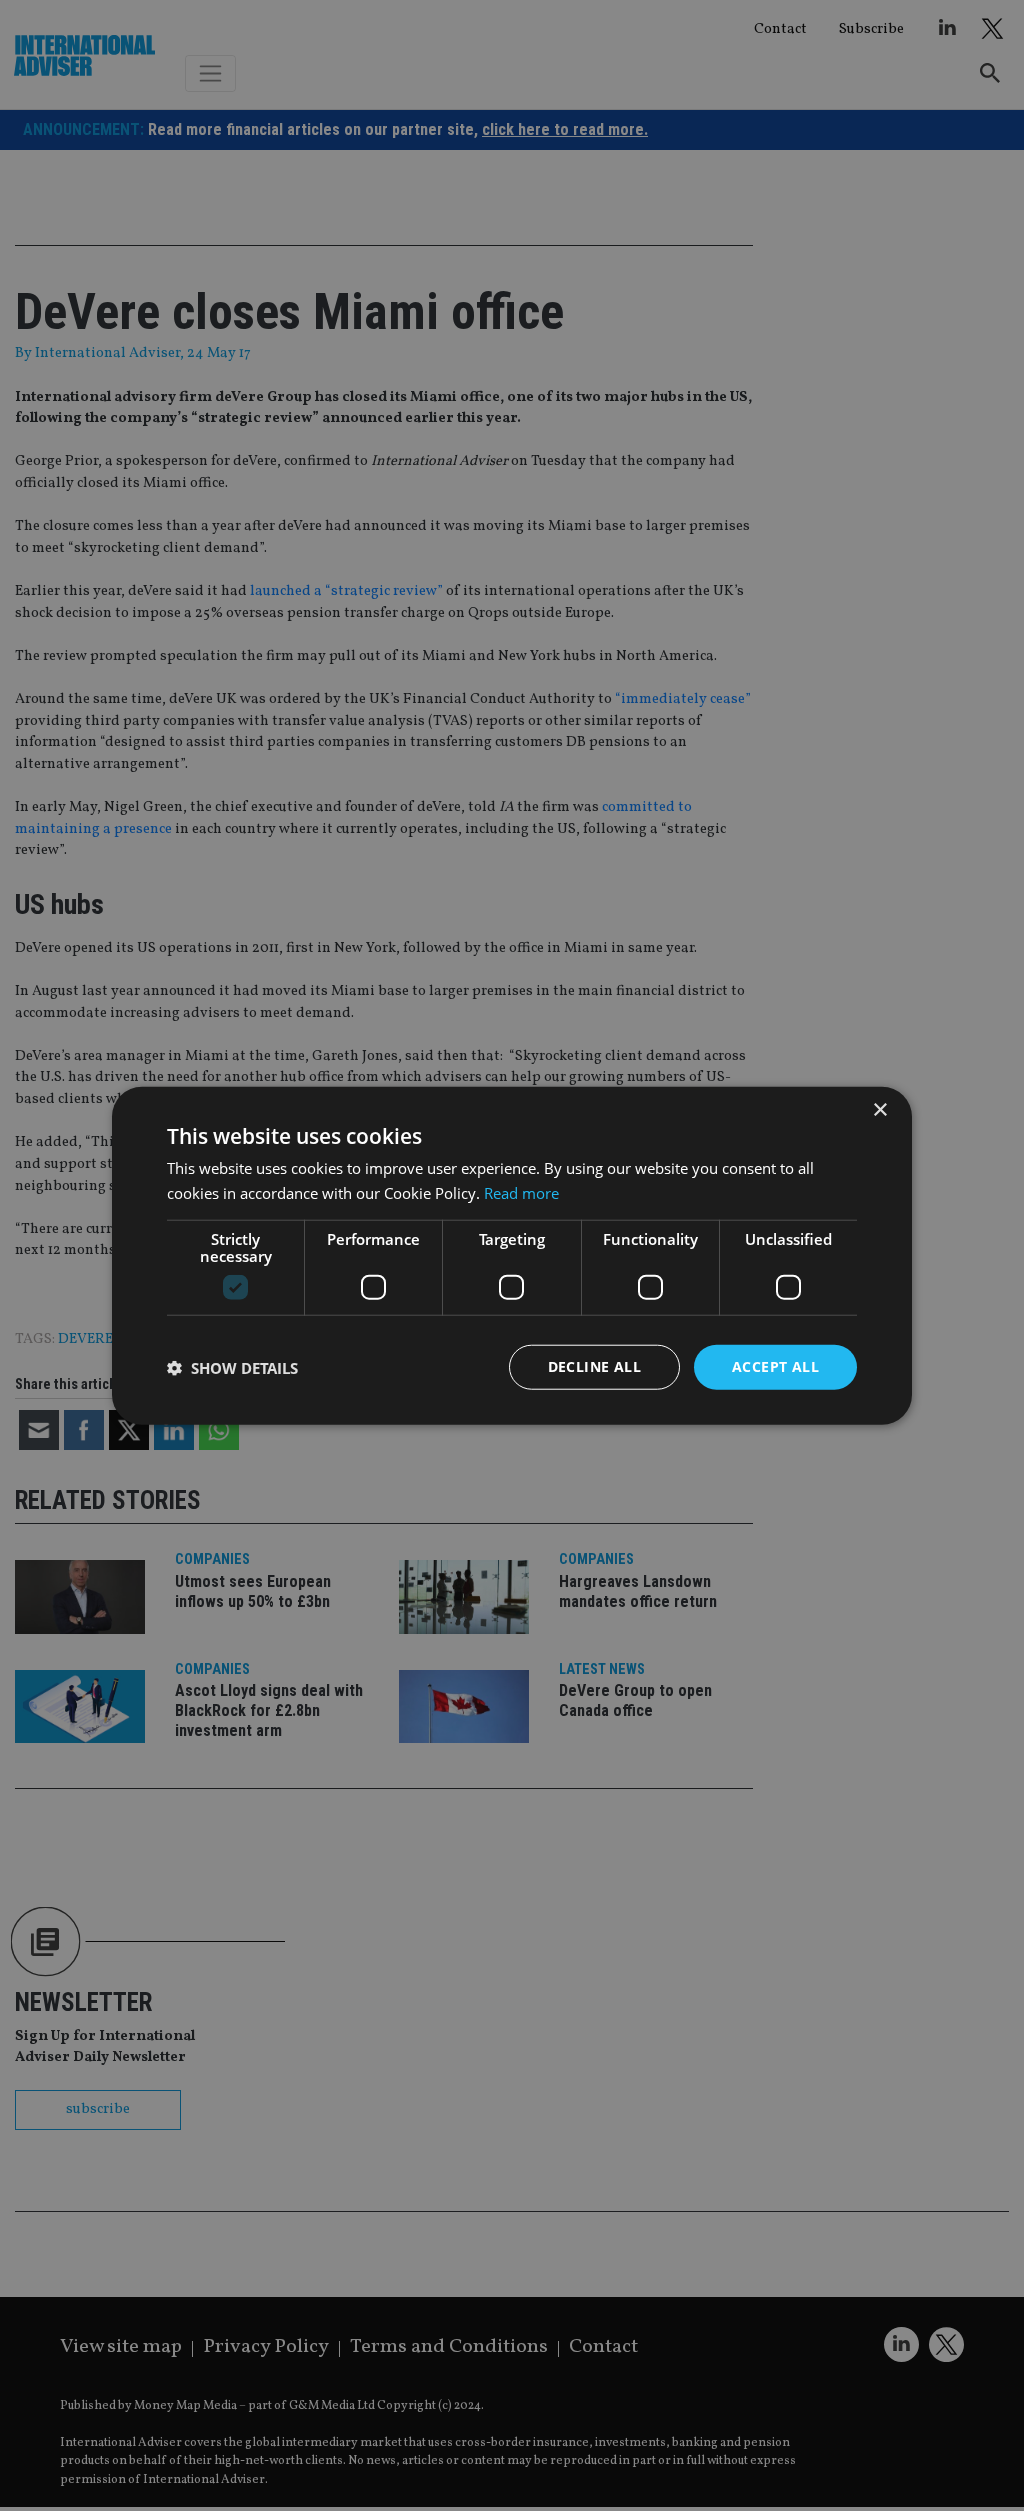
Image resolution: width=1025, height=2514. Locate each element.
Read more (521, 1192)
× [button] (879, 1109)
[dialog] (512, 1255)
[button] (232, 1367)
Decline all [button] (594, 1366)
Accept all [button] (775, 1366)
